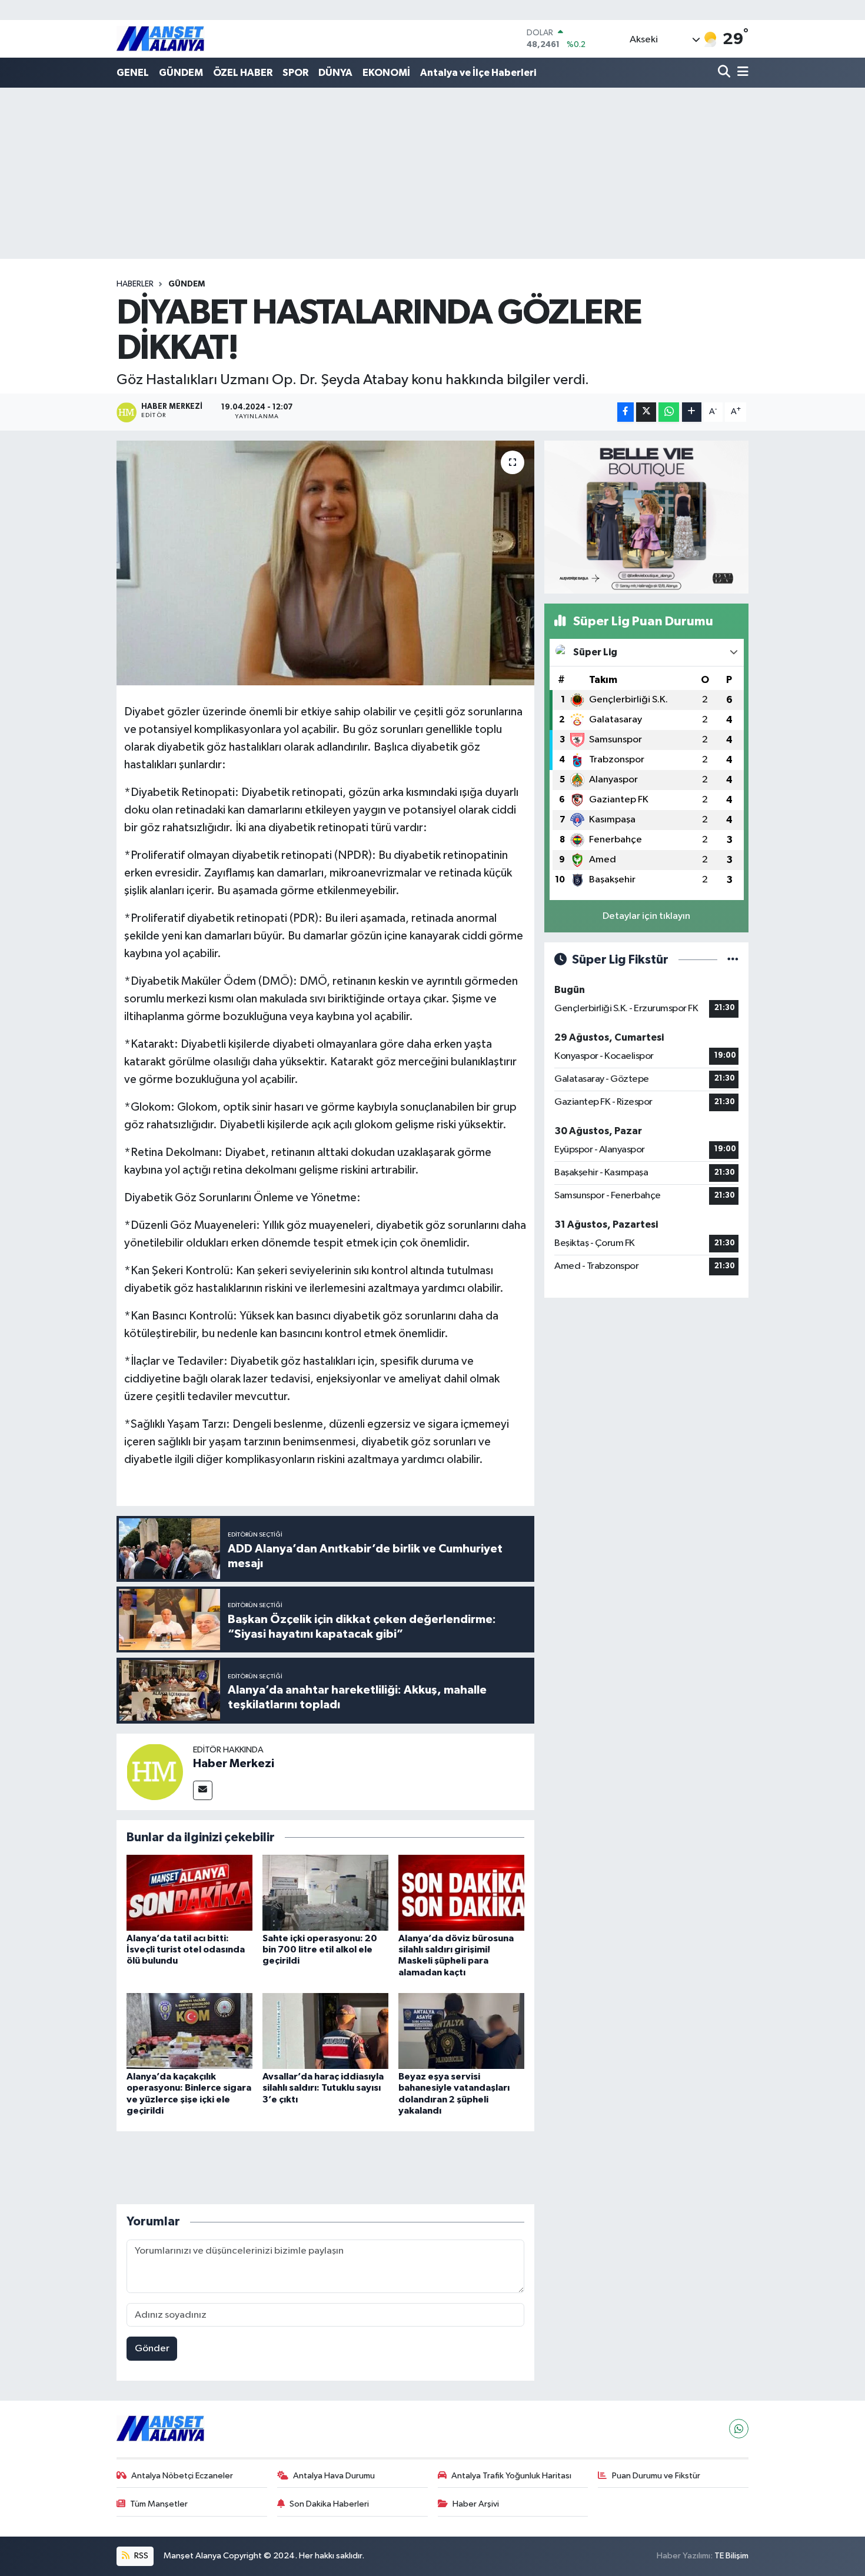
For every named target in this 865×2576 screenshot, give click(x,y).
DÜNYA (335, 73)
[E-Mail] (203, 1790)
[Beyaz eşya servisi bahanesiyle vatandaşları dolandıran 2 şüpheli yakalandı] (461, 2031)
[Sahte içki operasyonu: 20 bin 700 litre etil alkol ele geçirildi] (325, 1893)
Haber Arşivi (476, 2504)
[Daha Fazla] (692, 412)
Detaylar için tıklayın (646, 916)
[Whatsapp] (739, 2429)
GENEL (133, 73)
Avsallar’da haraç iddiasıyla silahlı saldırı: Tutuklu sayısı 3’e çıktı (323, 2088)
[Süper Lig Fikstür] (733, 960)
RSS (140, 2556)
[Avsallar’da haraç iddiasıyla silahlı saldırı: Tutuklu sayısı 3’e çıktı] (325, 2031)
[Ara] (725, 73)
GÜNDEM (181, 73)
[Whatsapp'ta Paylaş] (669, 412)
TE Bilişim (731, 2556)
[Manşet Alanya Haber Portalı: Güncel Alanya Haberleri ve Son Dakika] (161, 39)
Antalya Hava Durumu (334, 2476)
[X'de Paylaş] (646, 412)
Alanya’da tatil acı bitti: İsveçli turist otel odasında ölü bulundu (186, 1950)
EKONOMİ (386, 73)
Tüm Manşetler (159, 2504)
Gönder (152, 2349)
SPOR (295, 73)
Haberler (135, 284)
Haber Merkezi (234, 1764)
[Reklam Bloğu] (646, 517)
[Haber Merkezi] (155, 1772)
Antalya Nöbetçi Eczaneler (182, 2476)
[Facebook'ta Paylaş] (626, 412)
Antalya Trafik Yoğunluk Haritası (511, 2476)
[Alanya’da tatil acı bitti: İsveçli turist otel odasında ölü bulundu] (189, 1893)
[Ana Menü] (741, 73)
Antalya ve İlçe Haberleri (478, 73)
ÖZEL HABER (243, 73)
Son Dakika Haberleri (329, 2504)
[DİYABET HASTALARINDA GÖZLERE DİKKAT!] (326, 563)
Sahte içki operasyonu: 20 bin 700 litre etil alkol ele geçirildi (320, 1950)
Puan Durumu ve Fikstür (656, 2476)
